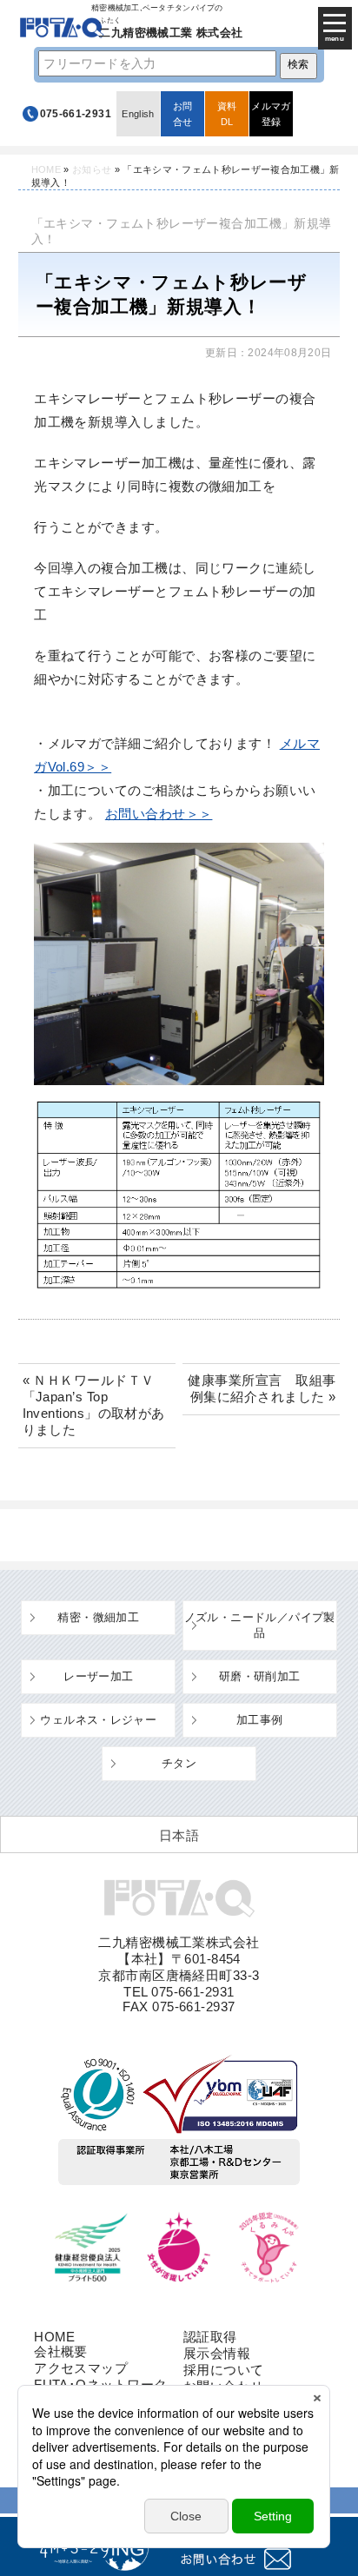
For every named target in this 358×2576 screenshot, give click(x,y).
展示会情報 (217, 2353)
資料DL (227, 114)
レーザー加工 (98, 1676)
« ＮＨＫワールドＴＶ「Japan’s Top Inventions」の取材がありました (94, 1405)
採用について (224, 2370)
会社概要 (61, 2351)
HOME (46, 169)
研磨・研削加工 (260, 1676)
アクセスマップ (81, 2368)
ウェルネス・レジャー (98, 1720)
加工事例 (260, 1720)
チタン (179, 1763)
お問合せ (183, 114)
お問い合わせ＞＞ (159, 814)
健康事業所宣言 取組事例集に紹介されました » (262, 1388)
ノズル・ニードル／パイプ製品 (260, 1625)
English (138, 114)
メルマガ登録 (271, 114)
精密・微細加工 (98, 1617)
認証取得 (210, 2337)
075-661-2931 (76, 114)
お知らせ (92, 169)
